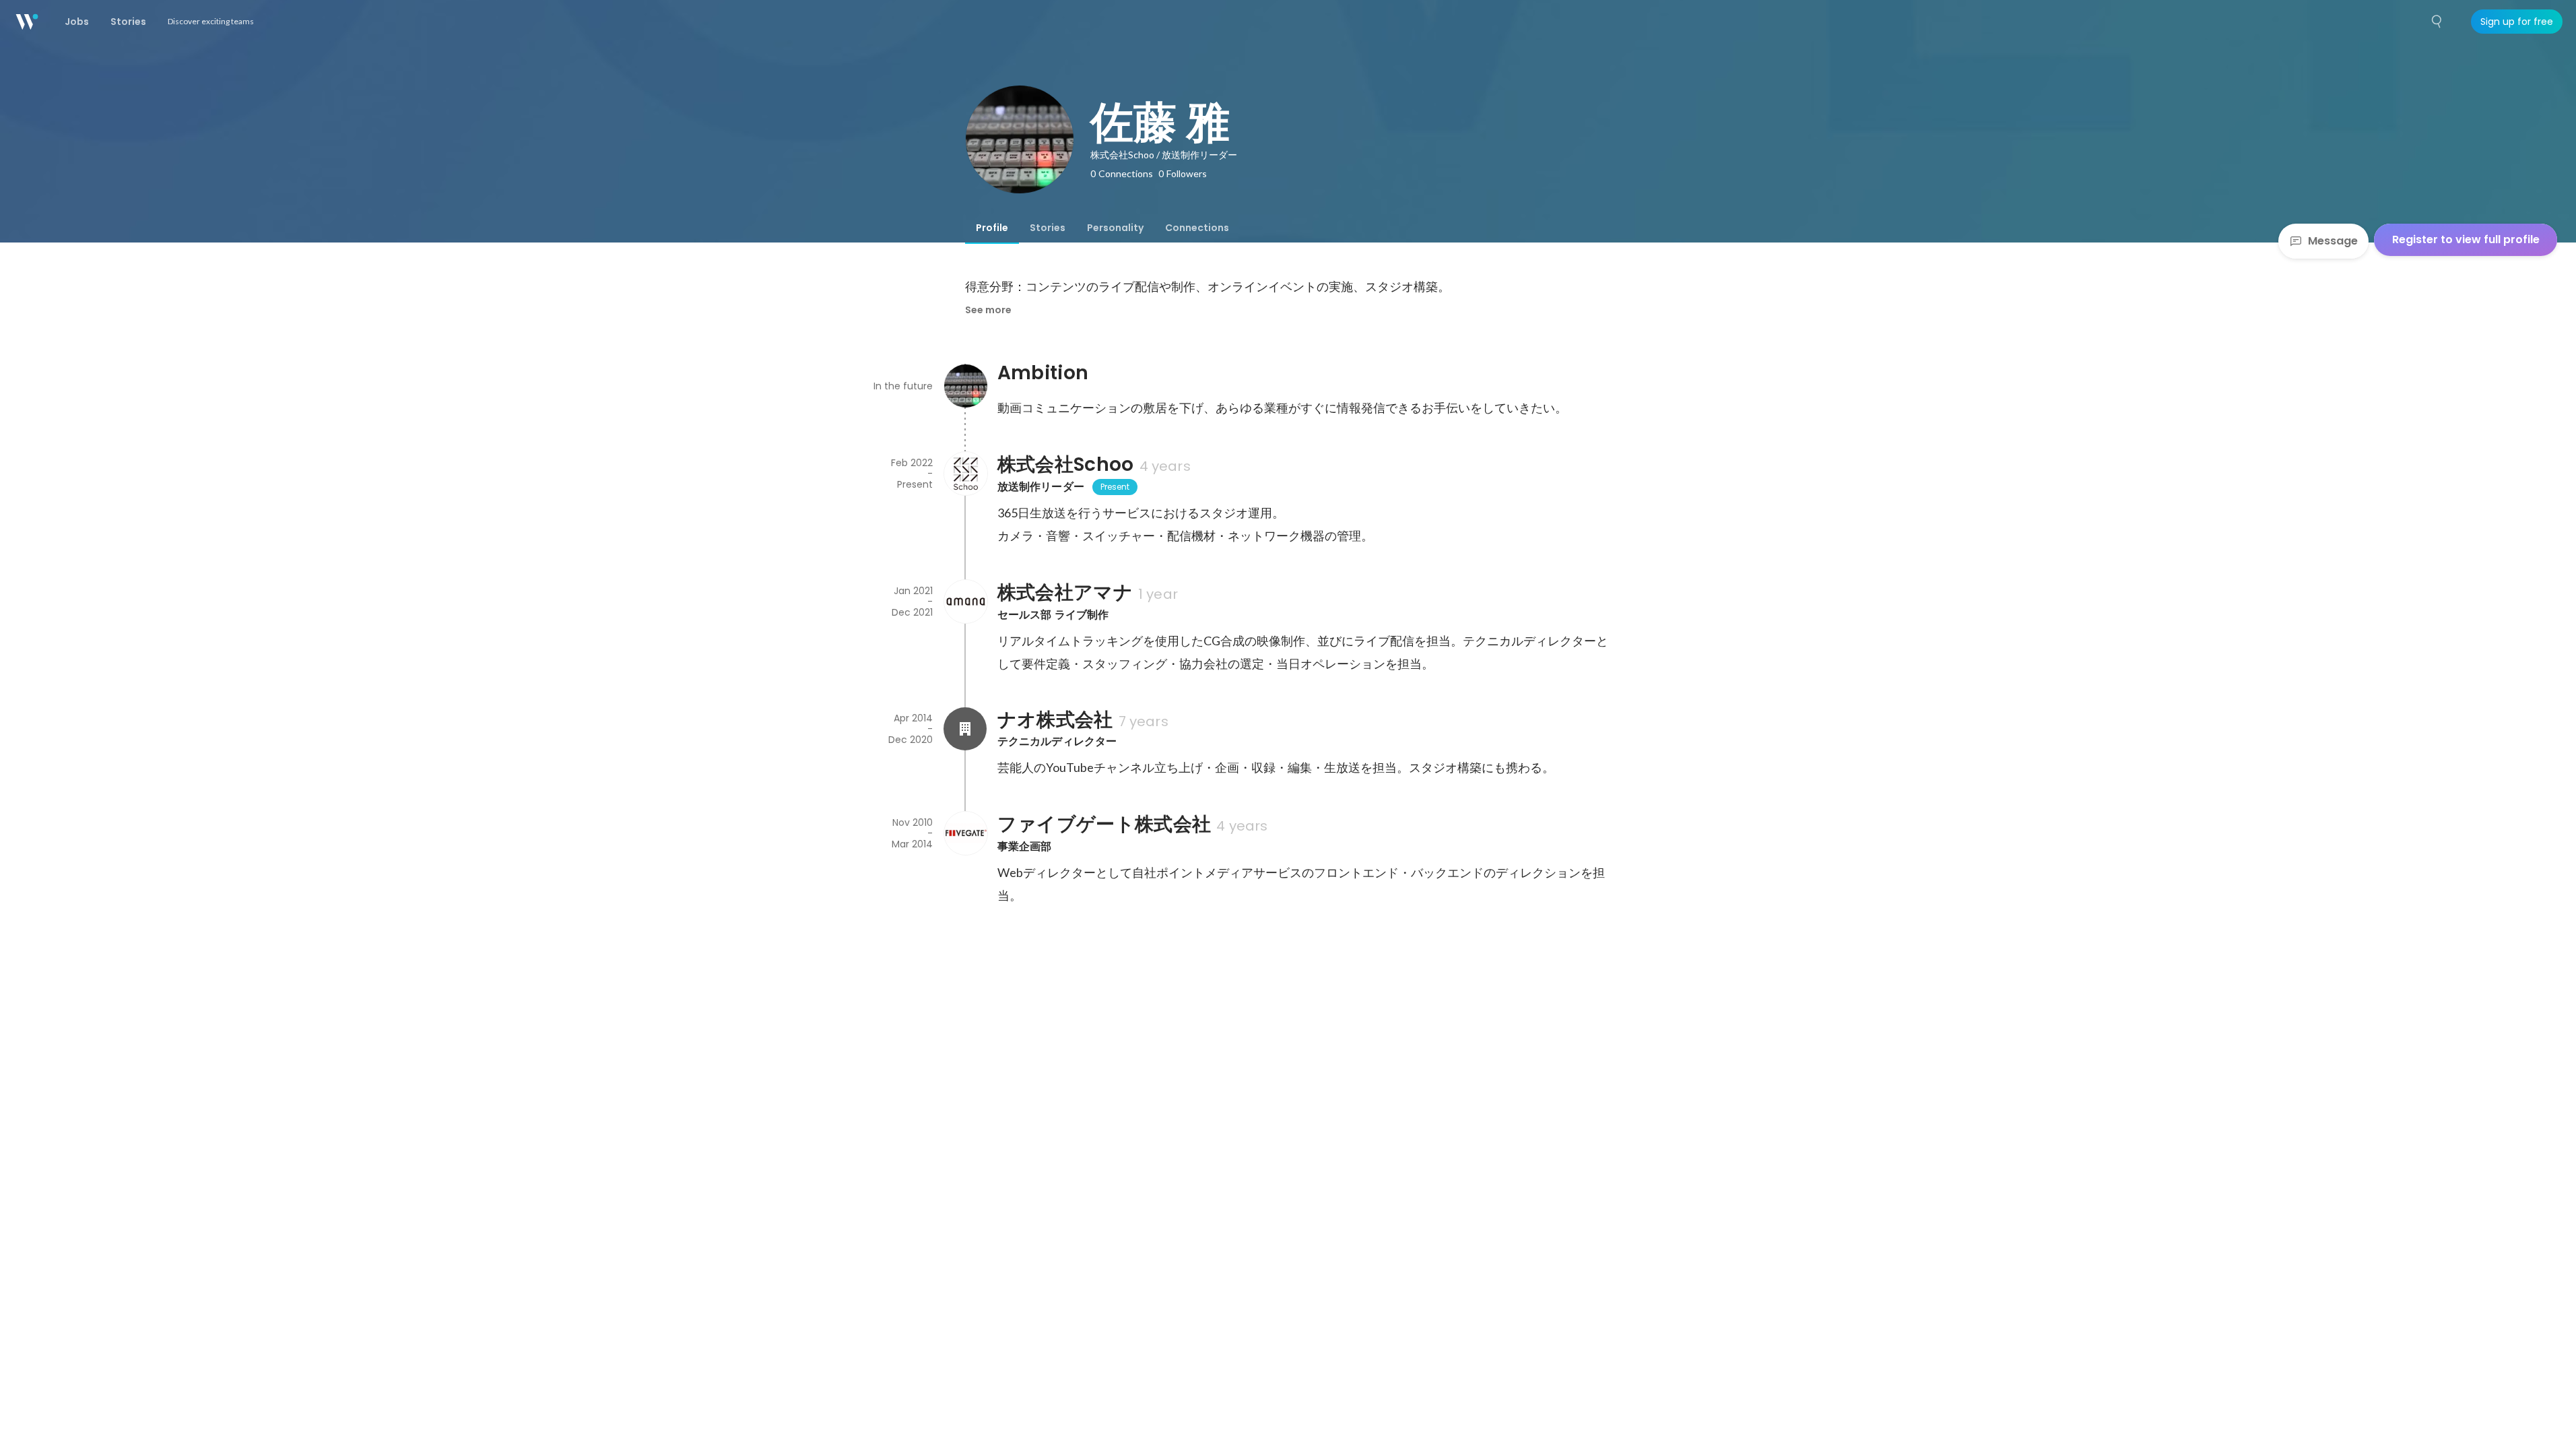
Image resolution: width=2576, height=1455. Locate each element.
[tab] (992, 228)
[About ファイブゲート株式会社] (965, 833)
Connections (1197, 228)
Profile (992, 228)
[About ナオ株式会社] (965, 729)
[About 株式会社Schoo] (965, 474)
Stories (1048, 228)
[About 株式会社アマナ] (965, 602)
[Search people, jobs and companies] (2437, 22)
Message (2333, 241)
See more (988, 310)
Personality (1115, 228)
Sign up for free (2517, 22)
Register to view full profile (2466, 239)
